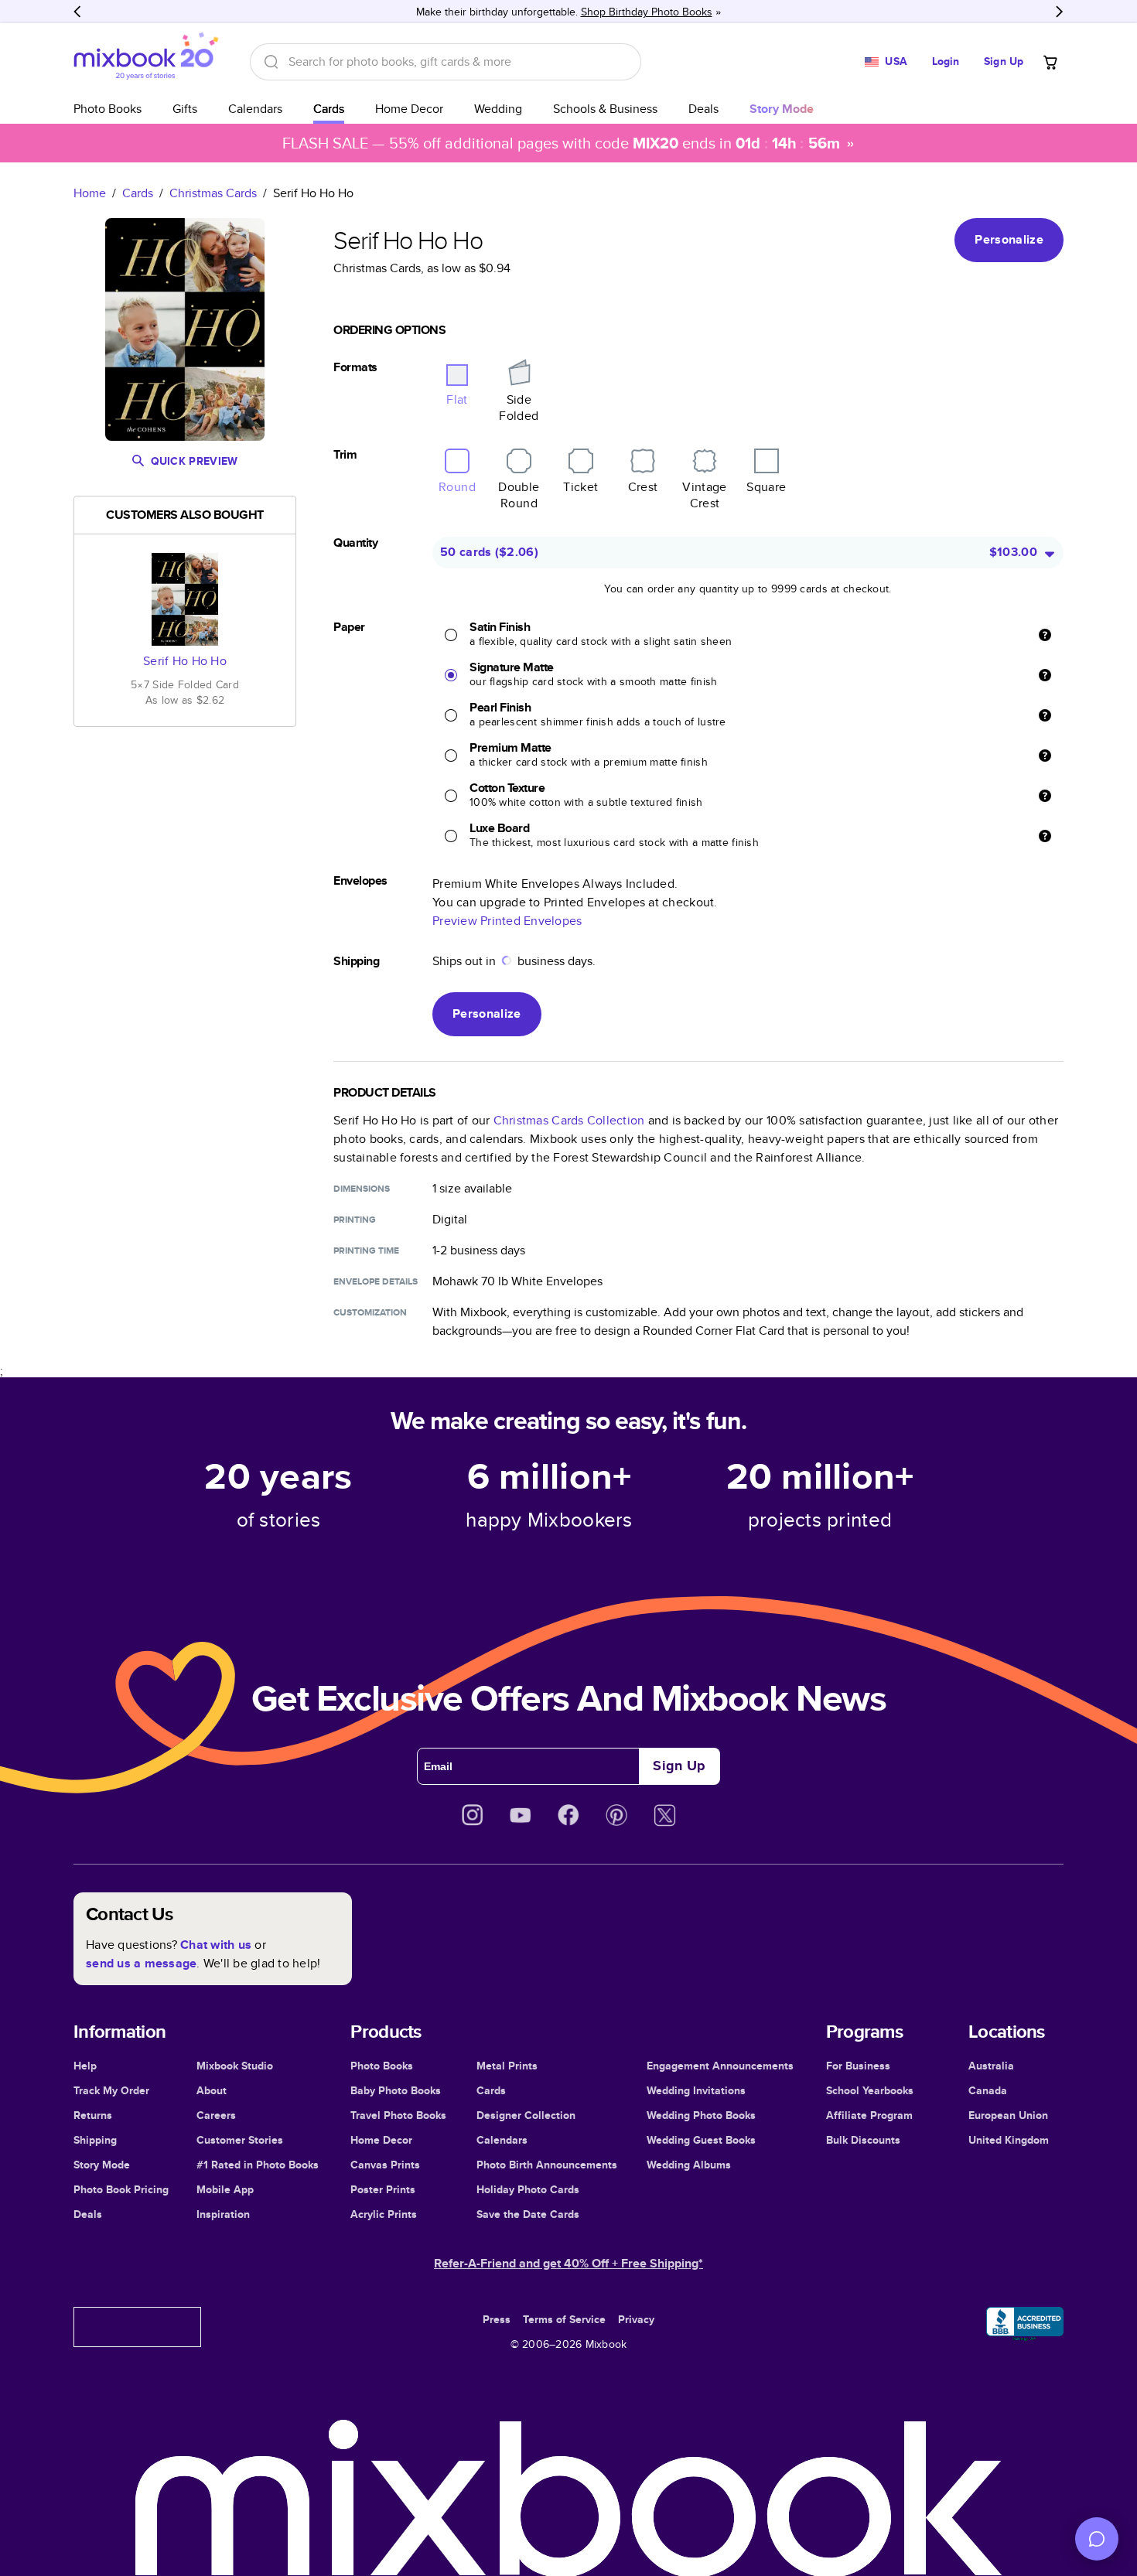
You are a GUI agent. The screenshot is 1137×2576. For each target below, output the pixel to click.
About (212, 2090)
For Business (858, 2066)
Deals (703, 109)
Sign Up (1004, 61)
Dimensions (362, 1189)
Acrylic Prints (384, 2214)
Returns (93, 2115)
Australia (991, 2066)
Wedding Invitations (696, 2090)
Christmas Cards (213, 193)
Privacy (636, 2319)
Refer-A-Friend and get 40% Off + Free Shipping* (568, 2263)
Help (85, 2066)
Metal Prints (507, 2066)
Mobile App (225, 2189)
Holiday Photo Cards (528, 2189)
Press (497, 2319)
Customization (370, 1312)
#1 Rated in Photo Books (258, 2165)
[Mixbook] (146, 61)
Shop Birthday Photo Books (647, 12)
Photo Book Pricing (121, 2189)
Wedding (498, 109)
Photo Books (108, 109)
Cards (329, 109)
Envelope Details (376, 1281)
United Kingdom (1009, 2140)
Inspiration (223, 2214)
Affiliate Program (869, 2115)
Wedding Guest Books (701, 2140)
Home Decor (409, 109)
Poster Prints (383, 2189)
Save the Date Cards (528, 2214)
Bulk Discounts (863, 2140)
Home (90, 193)
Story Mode (102, 2165)
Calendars (255, 109)
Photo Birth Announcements (547, 2165)
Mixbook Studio (235, 2066)
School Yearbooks (870, 2090)
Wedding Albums (689, 2165)
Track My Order (111, 2090)
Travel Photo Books (398, 2115)
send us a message (141, 1963)
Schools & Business (605, 109)
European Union (1008, 2115)
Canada (988, 2090)
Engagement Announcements (720, 2066)
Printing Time (366, 1250)
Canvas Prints (385, 2165)
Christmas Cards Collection (569, 1120)
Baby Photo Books (396, 2090)
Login (946, 61)
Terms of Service (564, 2319)
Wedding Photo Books (701, 2115)
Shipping (95, 2140)
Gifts (185, 109)
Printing (355, 1220)
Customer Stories (240, 2140)
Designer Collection (526, 2115)
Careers (216, 2115)
